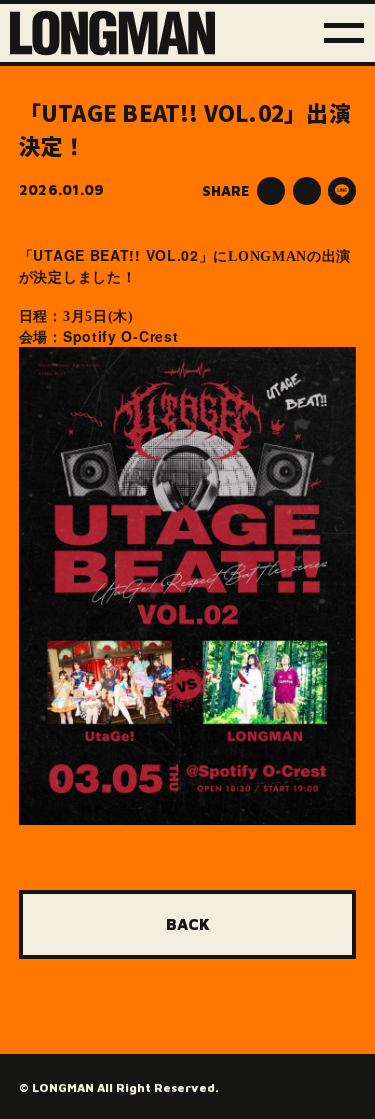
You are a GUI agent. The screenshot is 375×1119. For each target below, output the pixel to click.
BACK (188, 924)
